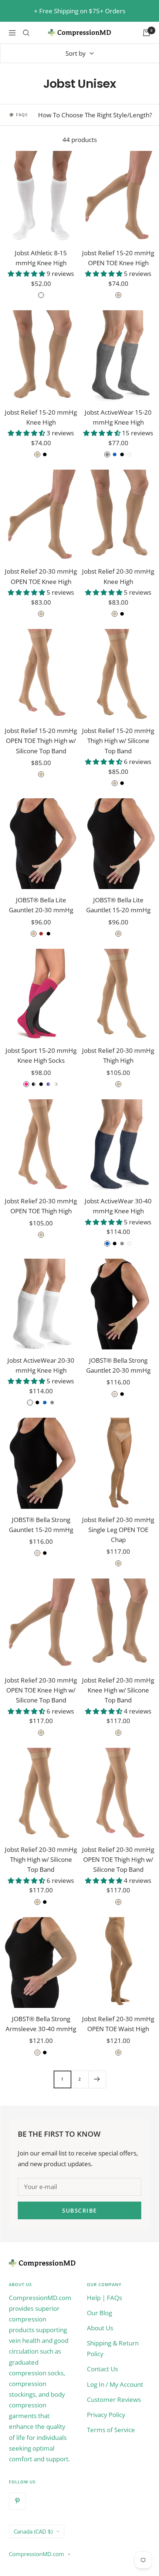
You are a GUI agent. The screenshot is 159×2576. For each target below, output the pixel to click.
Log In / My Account (115, 2384)
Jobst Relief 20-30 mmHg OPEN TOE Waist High (118, 2024)
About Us (100, 2328)
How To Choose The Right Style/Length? (95, 115)
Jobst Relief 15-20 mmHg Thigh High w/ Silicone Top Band (118, 741)
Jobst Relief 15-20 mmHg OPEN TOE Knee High (118, 258)
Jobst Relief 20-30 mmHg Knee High (118, 576)
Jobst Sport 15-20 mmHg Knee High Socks (41, 1055)
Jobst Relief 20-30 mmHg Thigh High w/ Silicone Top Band (41, 1859)
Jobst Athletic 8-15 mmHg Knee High (41, 258)
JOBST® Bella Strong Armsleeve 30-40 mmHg (41, 2024)
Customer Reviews (114, 2399)
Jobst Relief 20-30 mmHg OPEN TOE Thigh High (41, 1206)
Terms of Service (111, 2430)
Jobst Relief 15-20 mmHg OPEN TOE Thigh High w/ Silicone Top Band (41, 741)
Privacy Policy (106, 2415)
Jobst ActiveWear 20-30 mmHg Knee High (41, 1365)
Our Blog (99, 2313)
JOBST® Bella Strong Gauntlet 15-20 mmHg (41, 1525)
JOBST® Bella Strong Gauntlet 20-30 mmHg (118, 1365)
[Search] (26, 33)
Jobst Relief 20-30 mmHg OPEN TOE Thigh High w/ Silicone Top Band (118, 1859)
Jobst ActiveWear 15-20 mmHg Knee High (118, 417)
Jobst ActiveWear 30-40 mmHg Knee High (118, 1206)
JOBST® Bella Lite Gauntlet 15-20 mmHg (118, 905)
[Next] (97, 2079)
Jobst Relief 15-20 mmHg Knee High (41, 417)
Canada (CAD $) (33, 2531)
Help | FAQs (104, 2298)
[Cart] (146, 33)
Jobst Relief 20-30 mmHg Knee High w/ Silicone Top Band (118, 1690)
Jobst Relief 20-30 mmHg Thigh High (118, 1055)
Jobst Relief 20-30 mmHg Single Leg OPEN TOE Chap (118, 1530)
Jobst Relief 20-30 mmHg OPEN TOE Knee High (41, 576)
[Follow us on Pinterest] (17, 2501)
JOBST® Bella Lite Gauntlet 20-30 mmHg (41, 905)
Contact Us (102, 2369)
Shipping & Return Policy (113, 2348)
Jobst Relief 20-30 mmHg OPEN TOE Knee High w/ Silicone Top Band (41, 1690)
